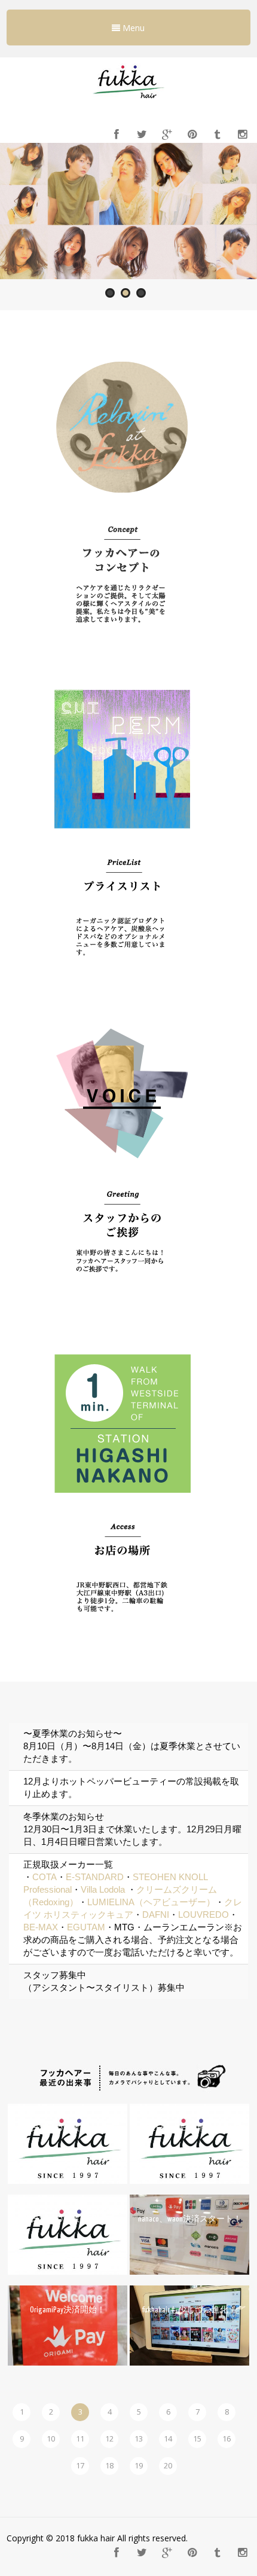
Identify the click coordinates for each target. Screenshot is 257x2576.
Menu (132, 28)
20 (168, 2465)
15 (197, 2439)
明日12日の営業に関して (68, 2219)
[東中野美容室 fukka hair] (128, 102)
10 (51, 2439)
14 (168, 2439)
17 (80, 2465)
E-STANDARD (95, 1877)
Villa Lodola (103, 1889)
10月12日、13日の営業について (189, 2129)
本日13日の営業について (68, 2129)
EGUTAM (86, 1927)
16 (227, 2439)
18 (109, 2465)
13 (139, 2439)
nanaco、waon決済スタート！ (190, 2219)
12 (109, 2439)
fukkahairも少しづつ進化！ (189, 2310)
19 (139, 2465)
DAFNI (156, 1915)
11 (80, 2439)
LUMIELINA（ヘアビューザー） (151, 1902)
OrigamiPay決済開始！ (68, 2310)
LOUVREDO (204, 1915)
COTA (45, 1877)
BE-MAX (41, 1927)
